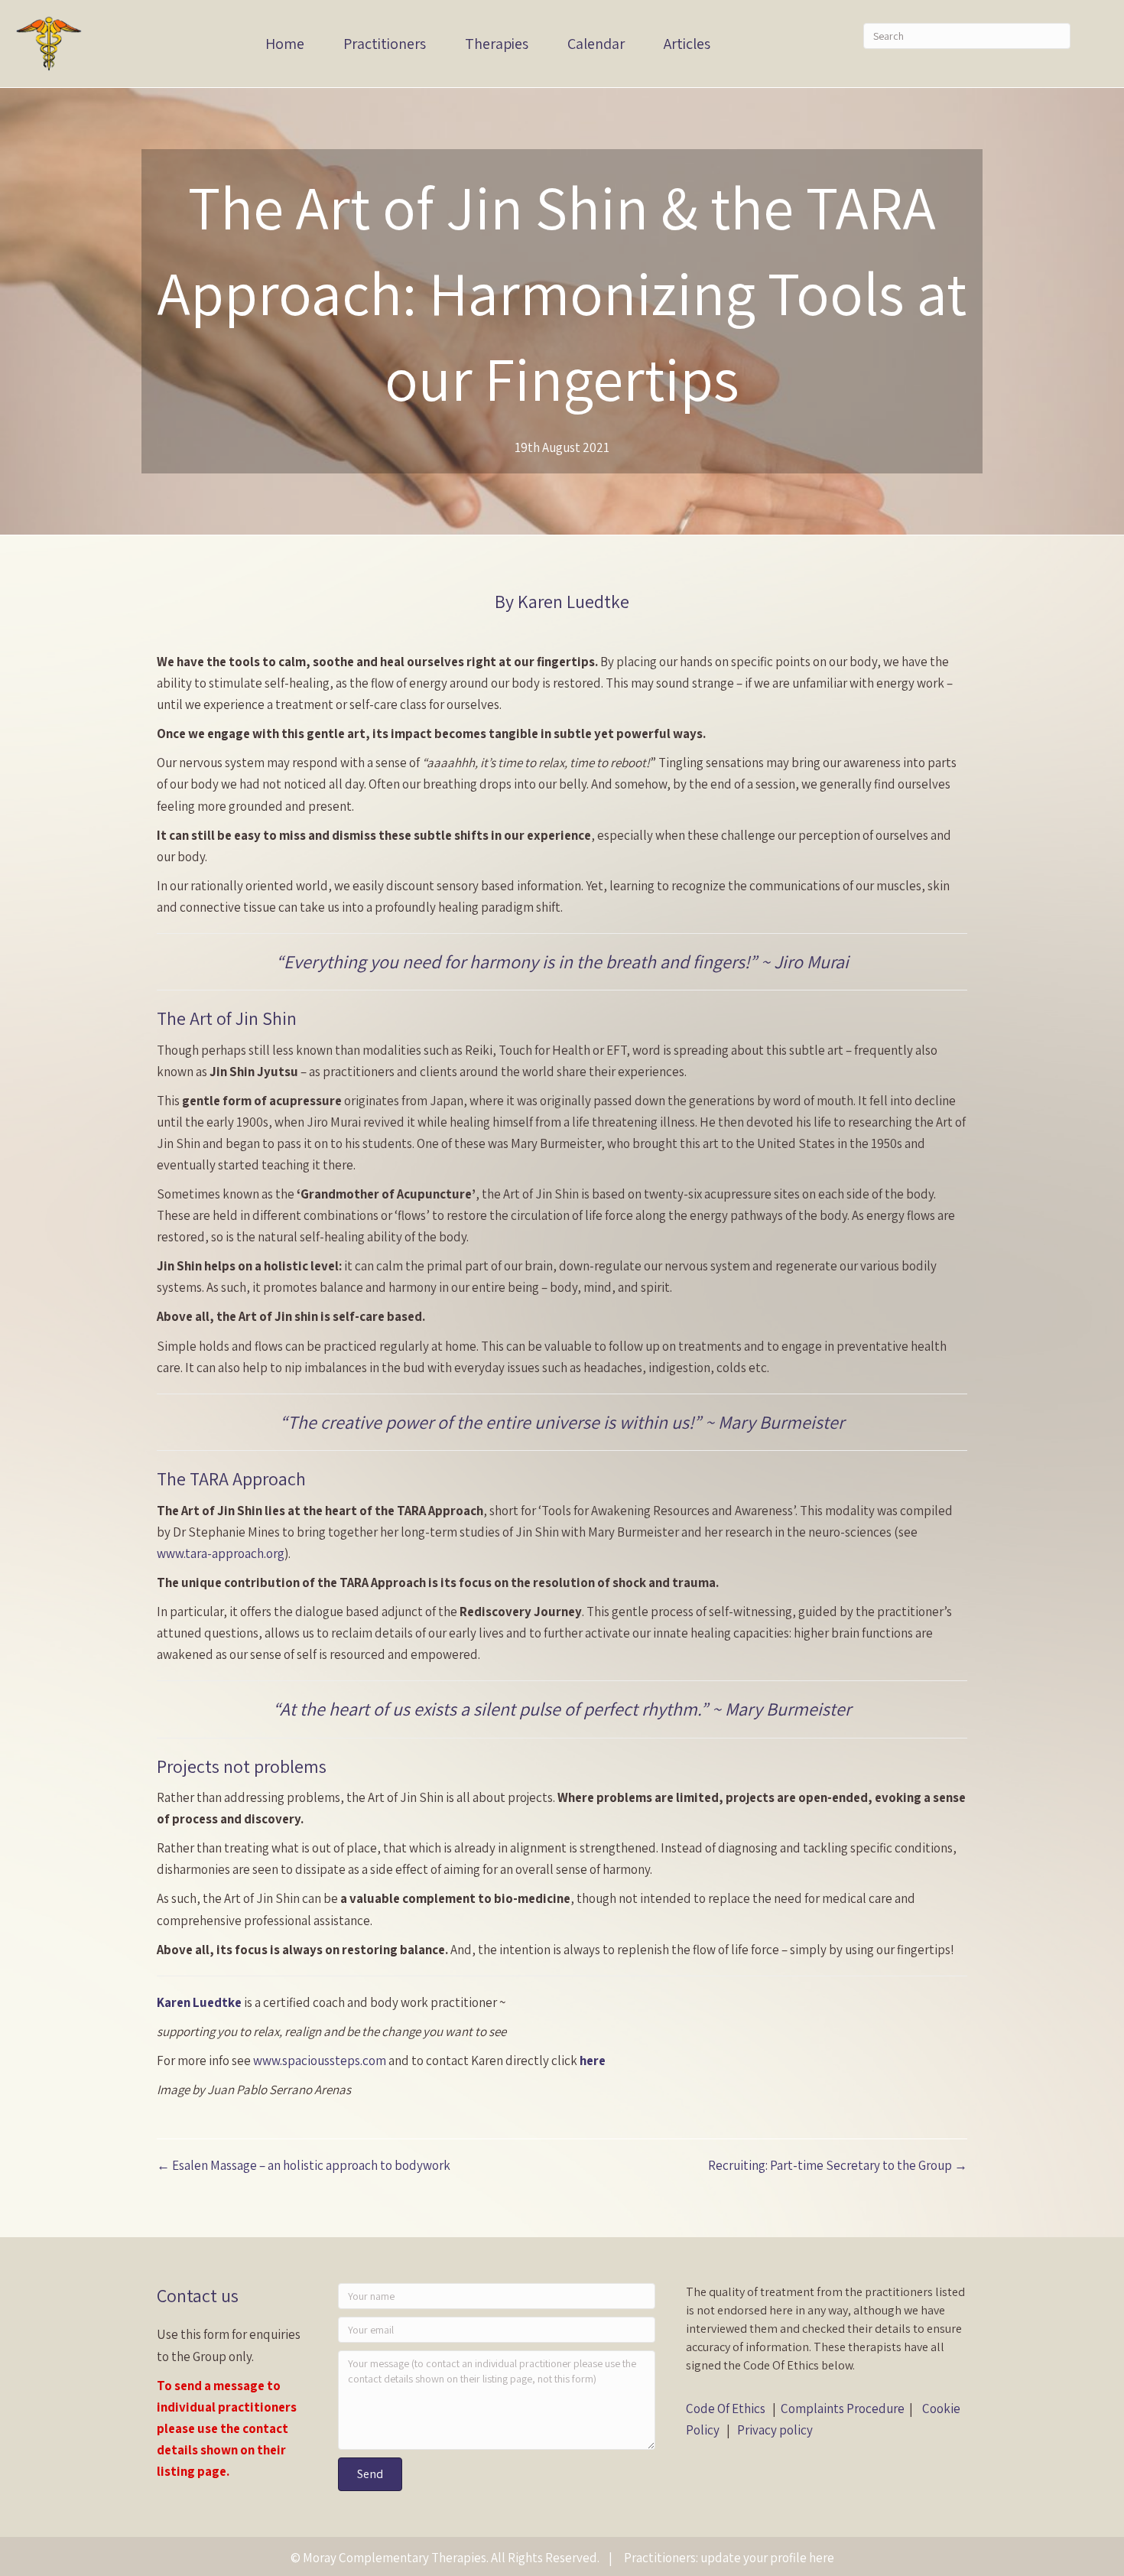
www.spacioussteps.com (320, 2060)
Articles (687, 44)
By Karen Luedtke (562, 601)
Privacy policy (775, 2430)
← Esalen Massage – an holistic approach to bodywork (304, 2165)
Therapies (497, 44)
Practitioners (385, 44)
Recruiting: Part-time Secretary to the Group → (838, 2165)
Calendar (596, 44)
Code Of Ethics (726, 2408)
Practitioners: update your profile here (729, 2558)
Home (285, 44)
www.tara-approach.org (221, 1553)
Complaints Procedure (843, 2408)
